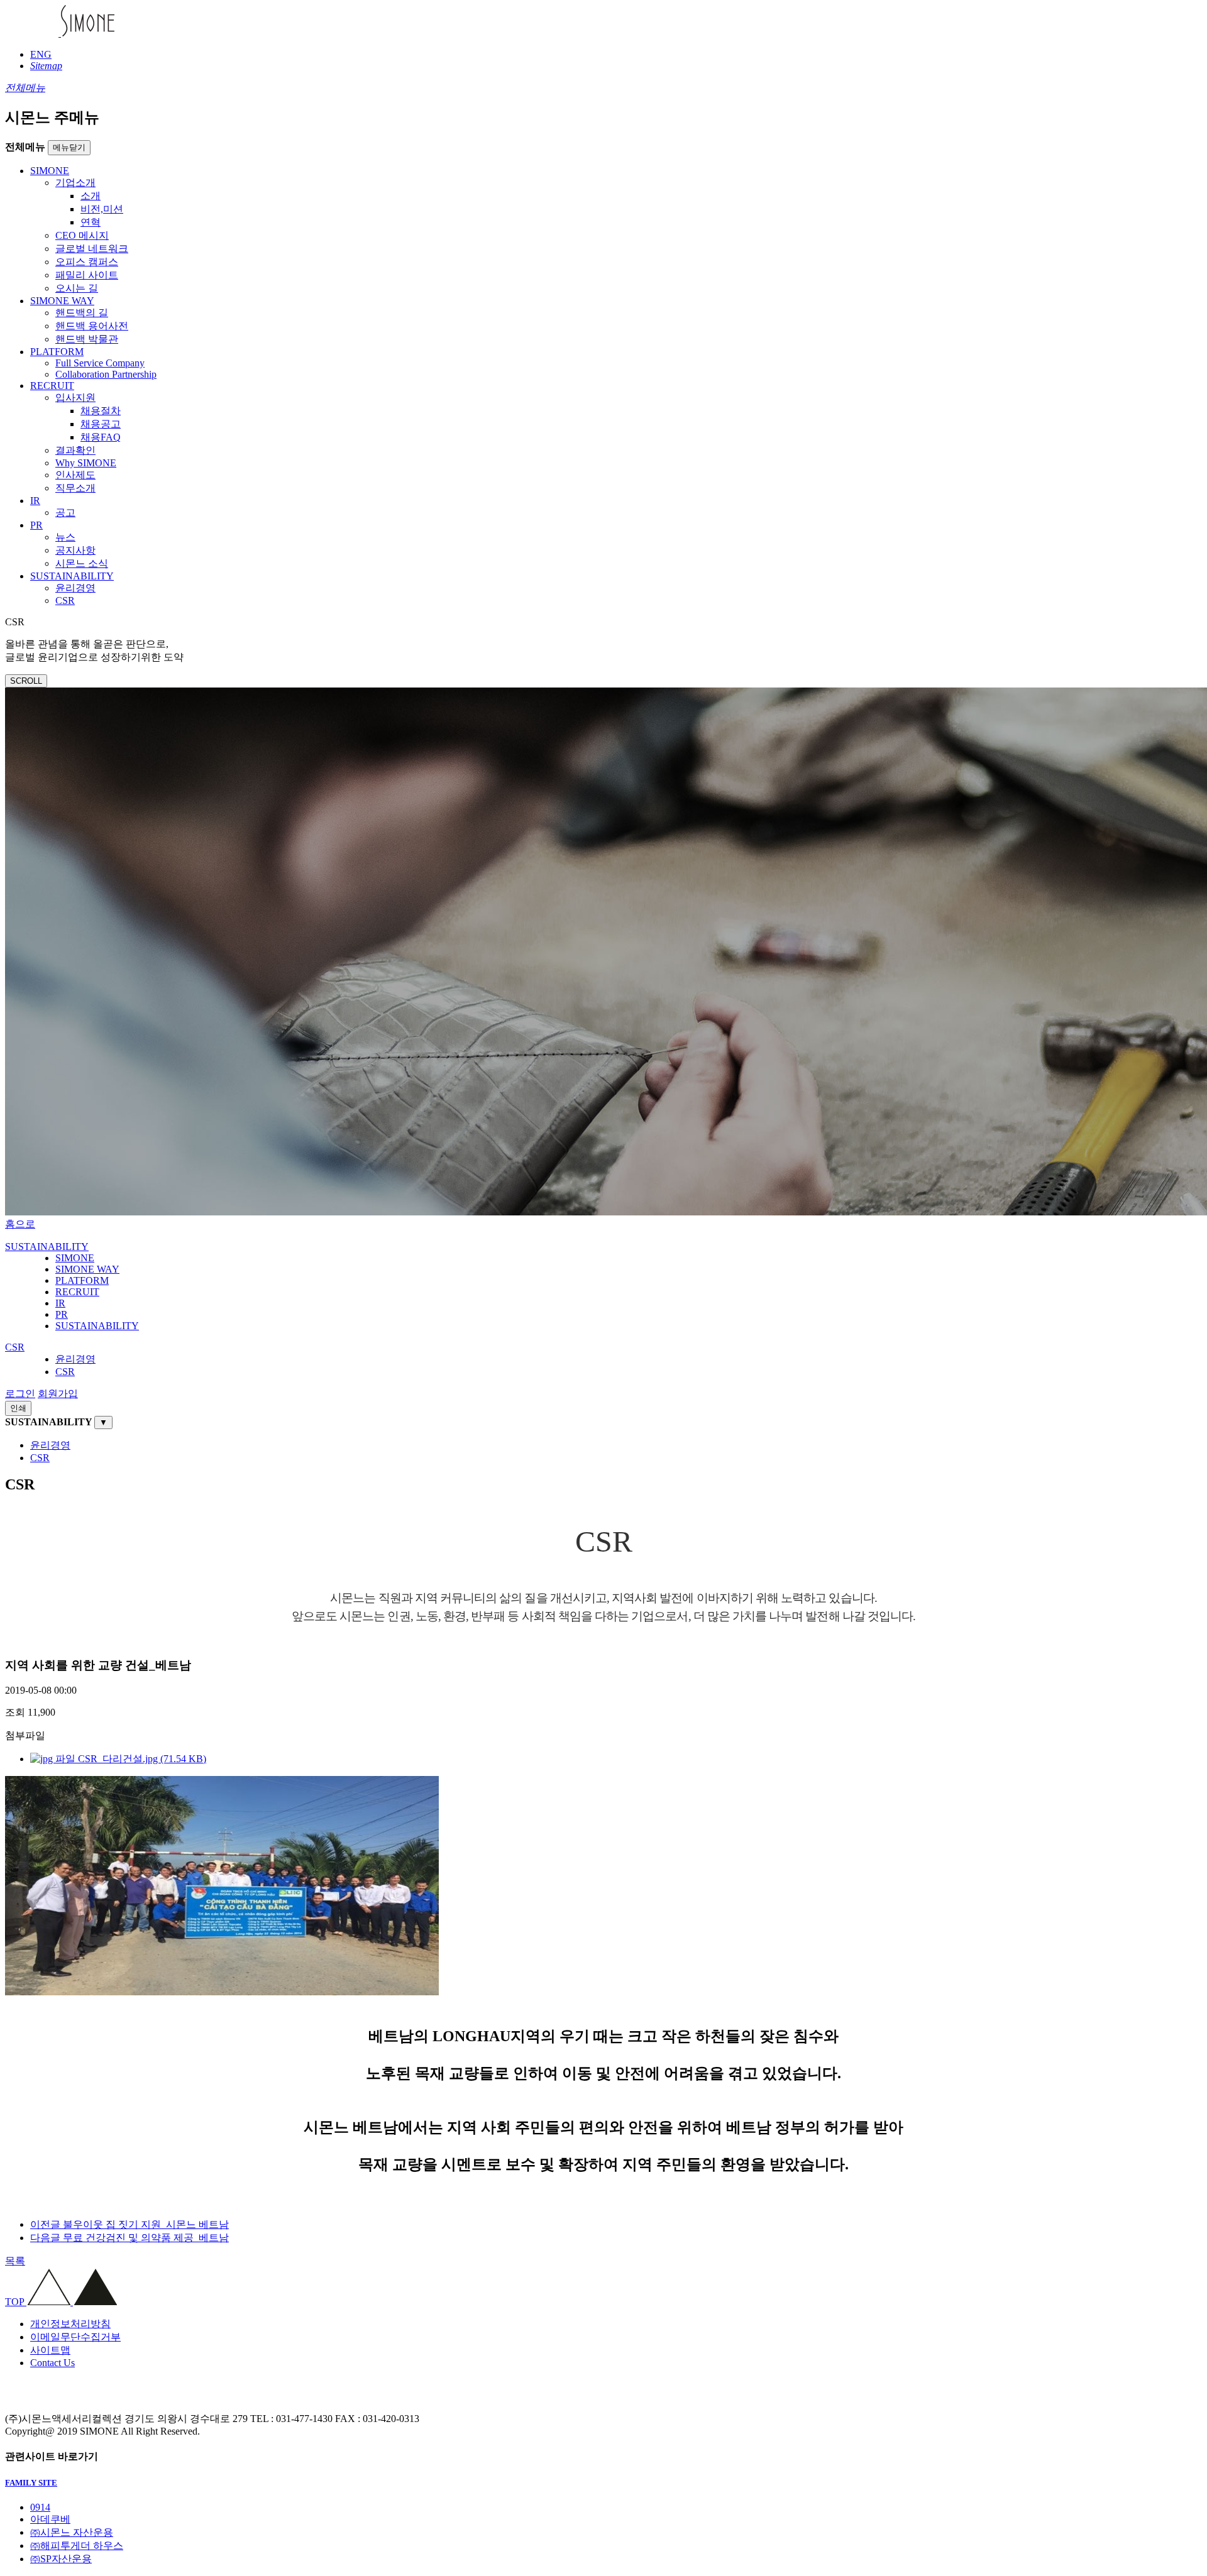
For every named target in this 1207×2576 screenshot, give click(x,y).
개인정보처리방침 (70, 2324)
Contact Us (52, 2363)
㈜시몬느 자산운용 (72, 2532)
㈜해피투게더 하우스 (77, 2546)
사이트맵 (50, 2350)
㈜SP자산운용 (61, 2559)
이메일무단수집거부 (75, 2337)
